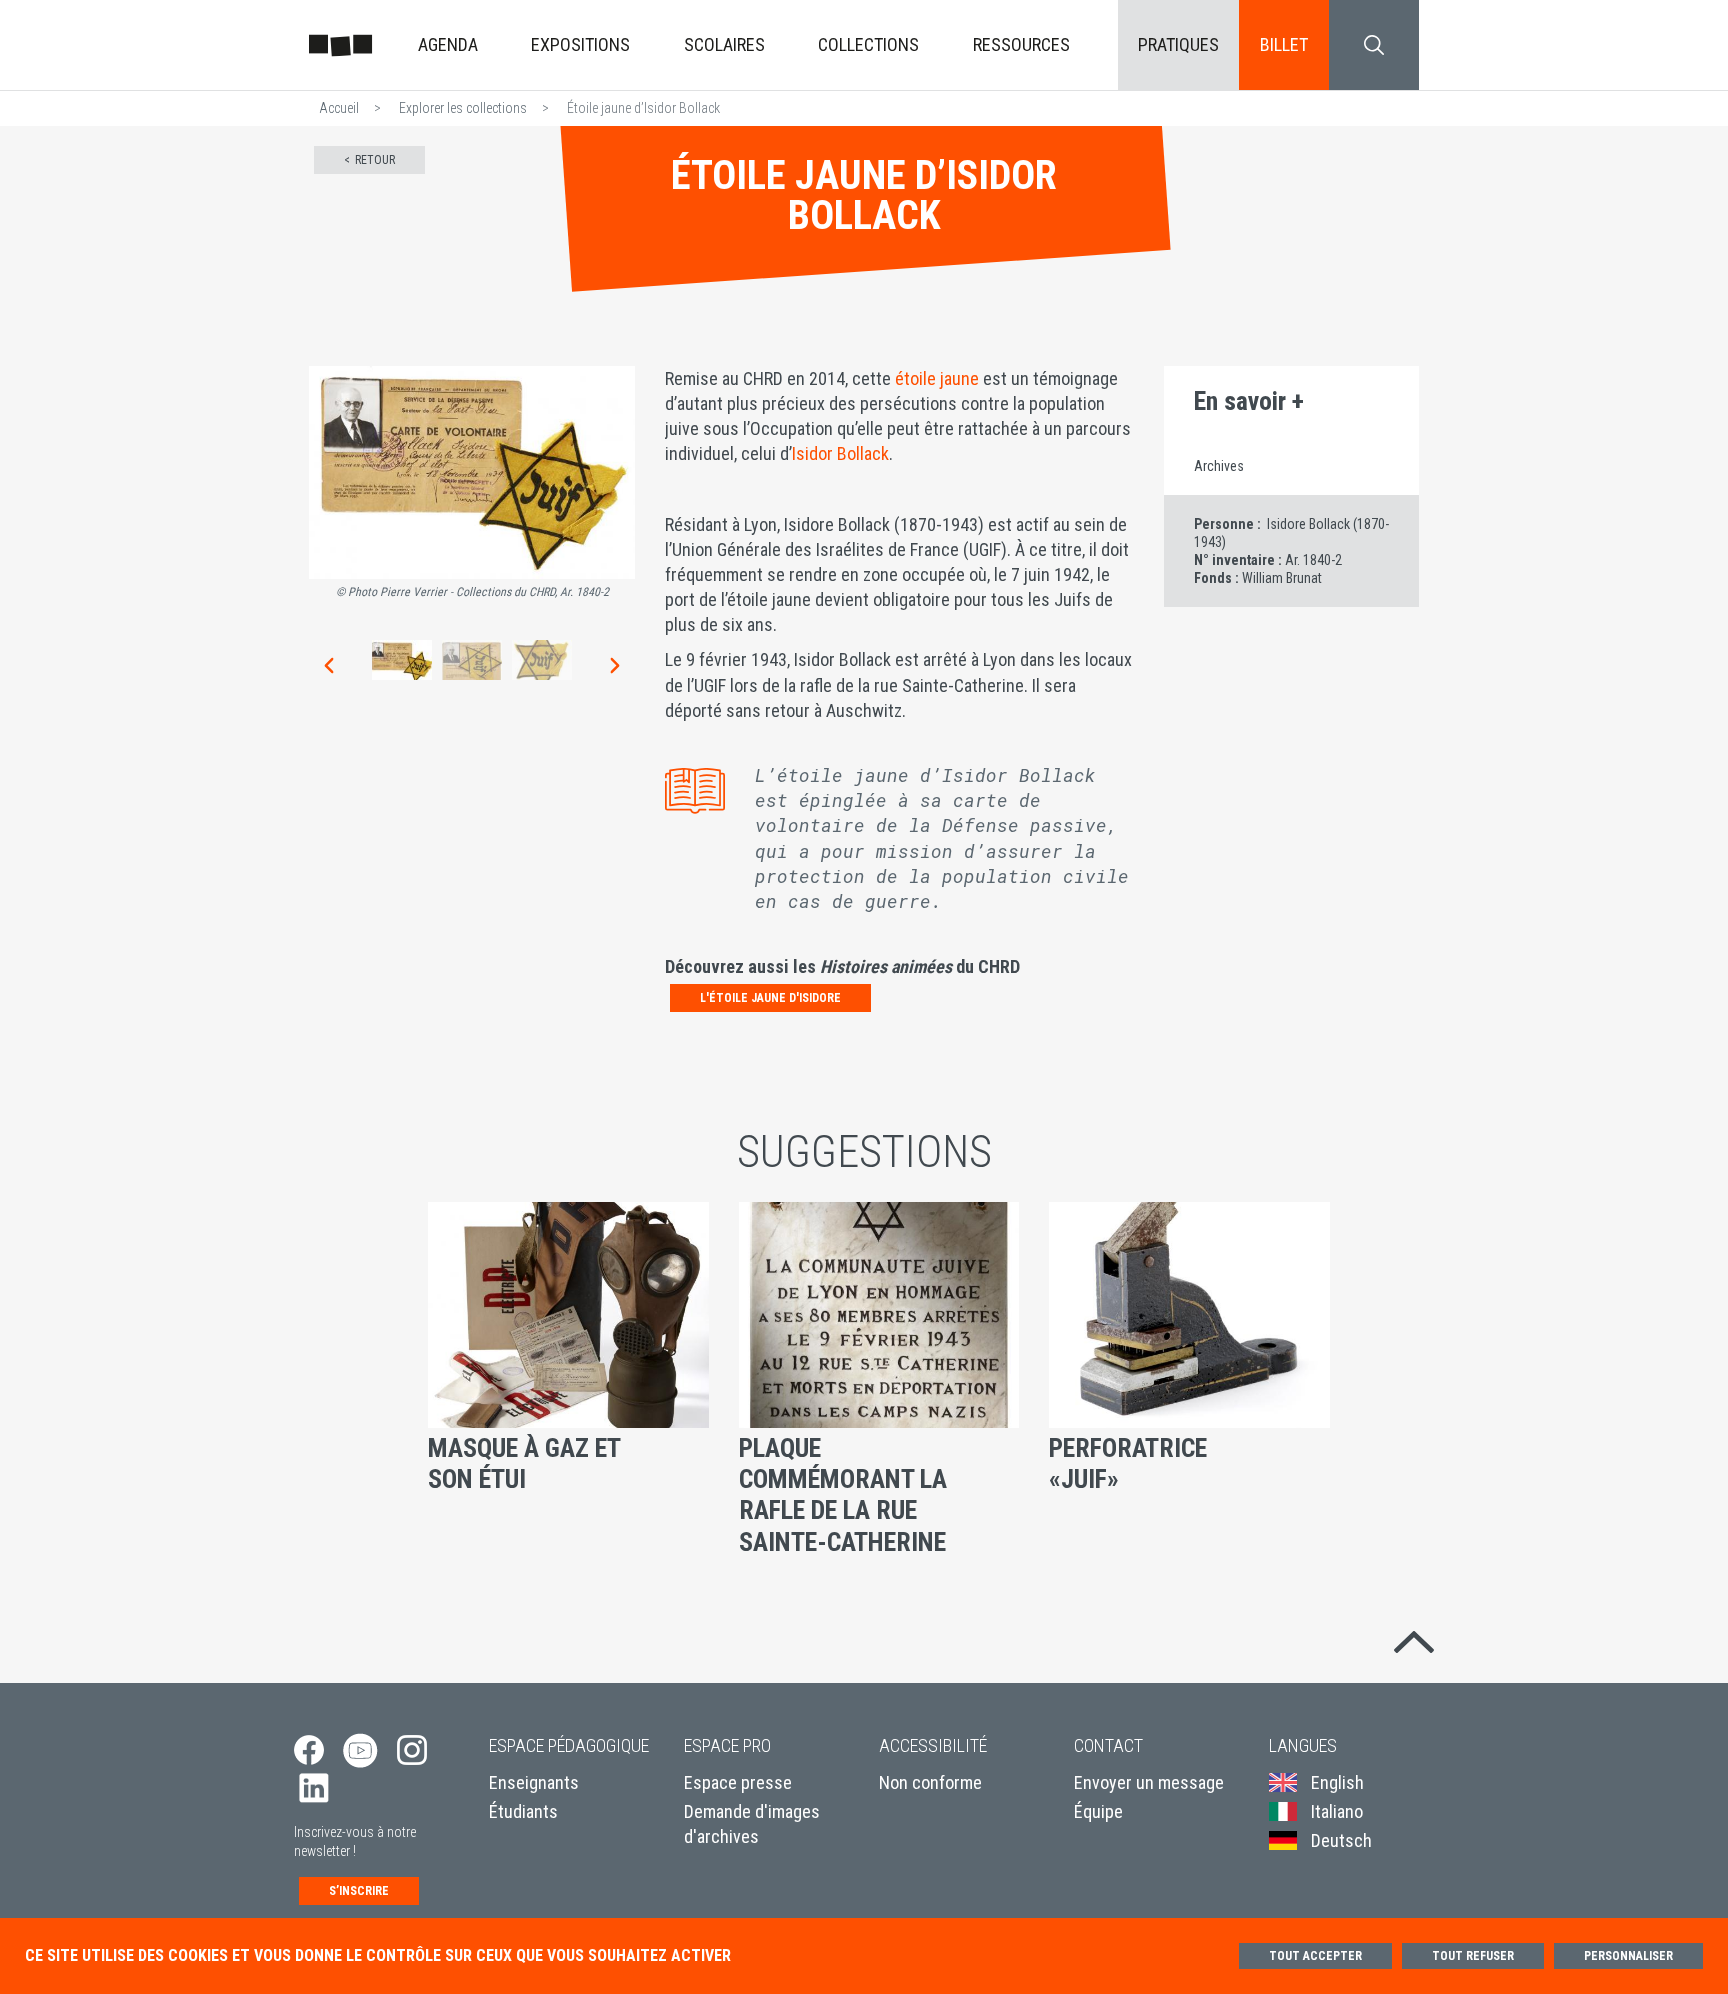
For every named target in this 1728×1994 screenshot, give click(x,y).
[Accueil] (341, 44)
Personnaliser (1628, 1956)
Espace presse (738, 1782)
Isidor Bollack (840, 453)
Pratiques (1178, 44)
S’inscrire (359, 1891)
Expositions (580, 44)
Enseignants (534, 1782)
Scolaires (724, 44)
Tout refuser (1473, 1956)
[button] (327, 665)
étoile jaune (935, 378)
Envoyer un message (1149, 1782)
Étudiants (523, 1811)
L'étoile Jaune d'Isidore (770, 998)
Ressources (1021, 44)
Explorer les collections (463, 108)
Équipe (1098, 1811)
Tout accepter (1315, 1956)
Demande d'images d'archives (752, 1824)
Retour (375, 160)
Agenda (448, 44)
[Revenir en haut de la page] (1414, 1638)
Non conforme (930, 1782)
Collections (868, 44)
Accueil (339, 108)
